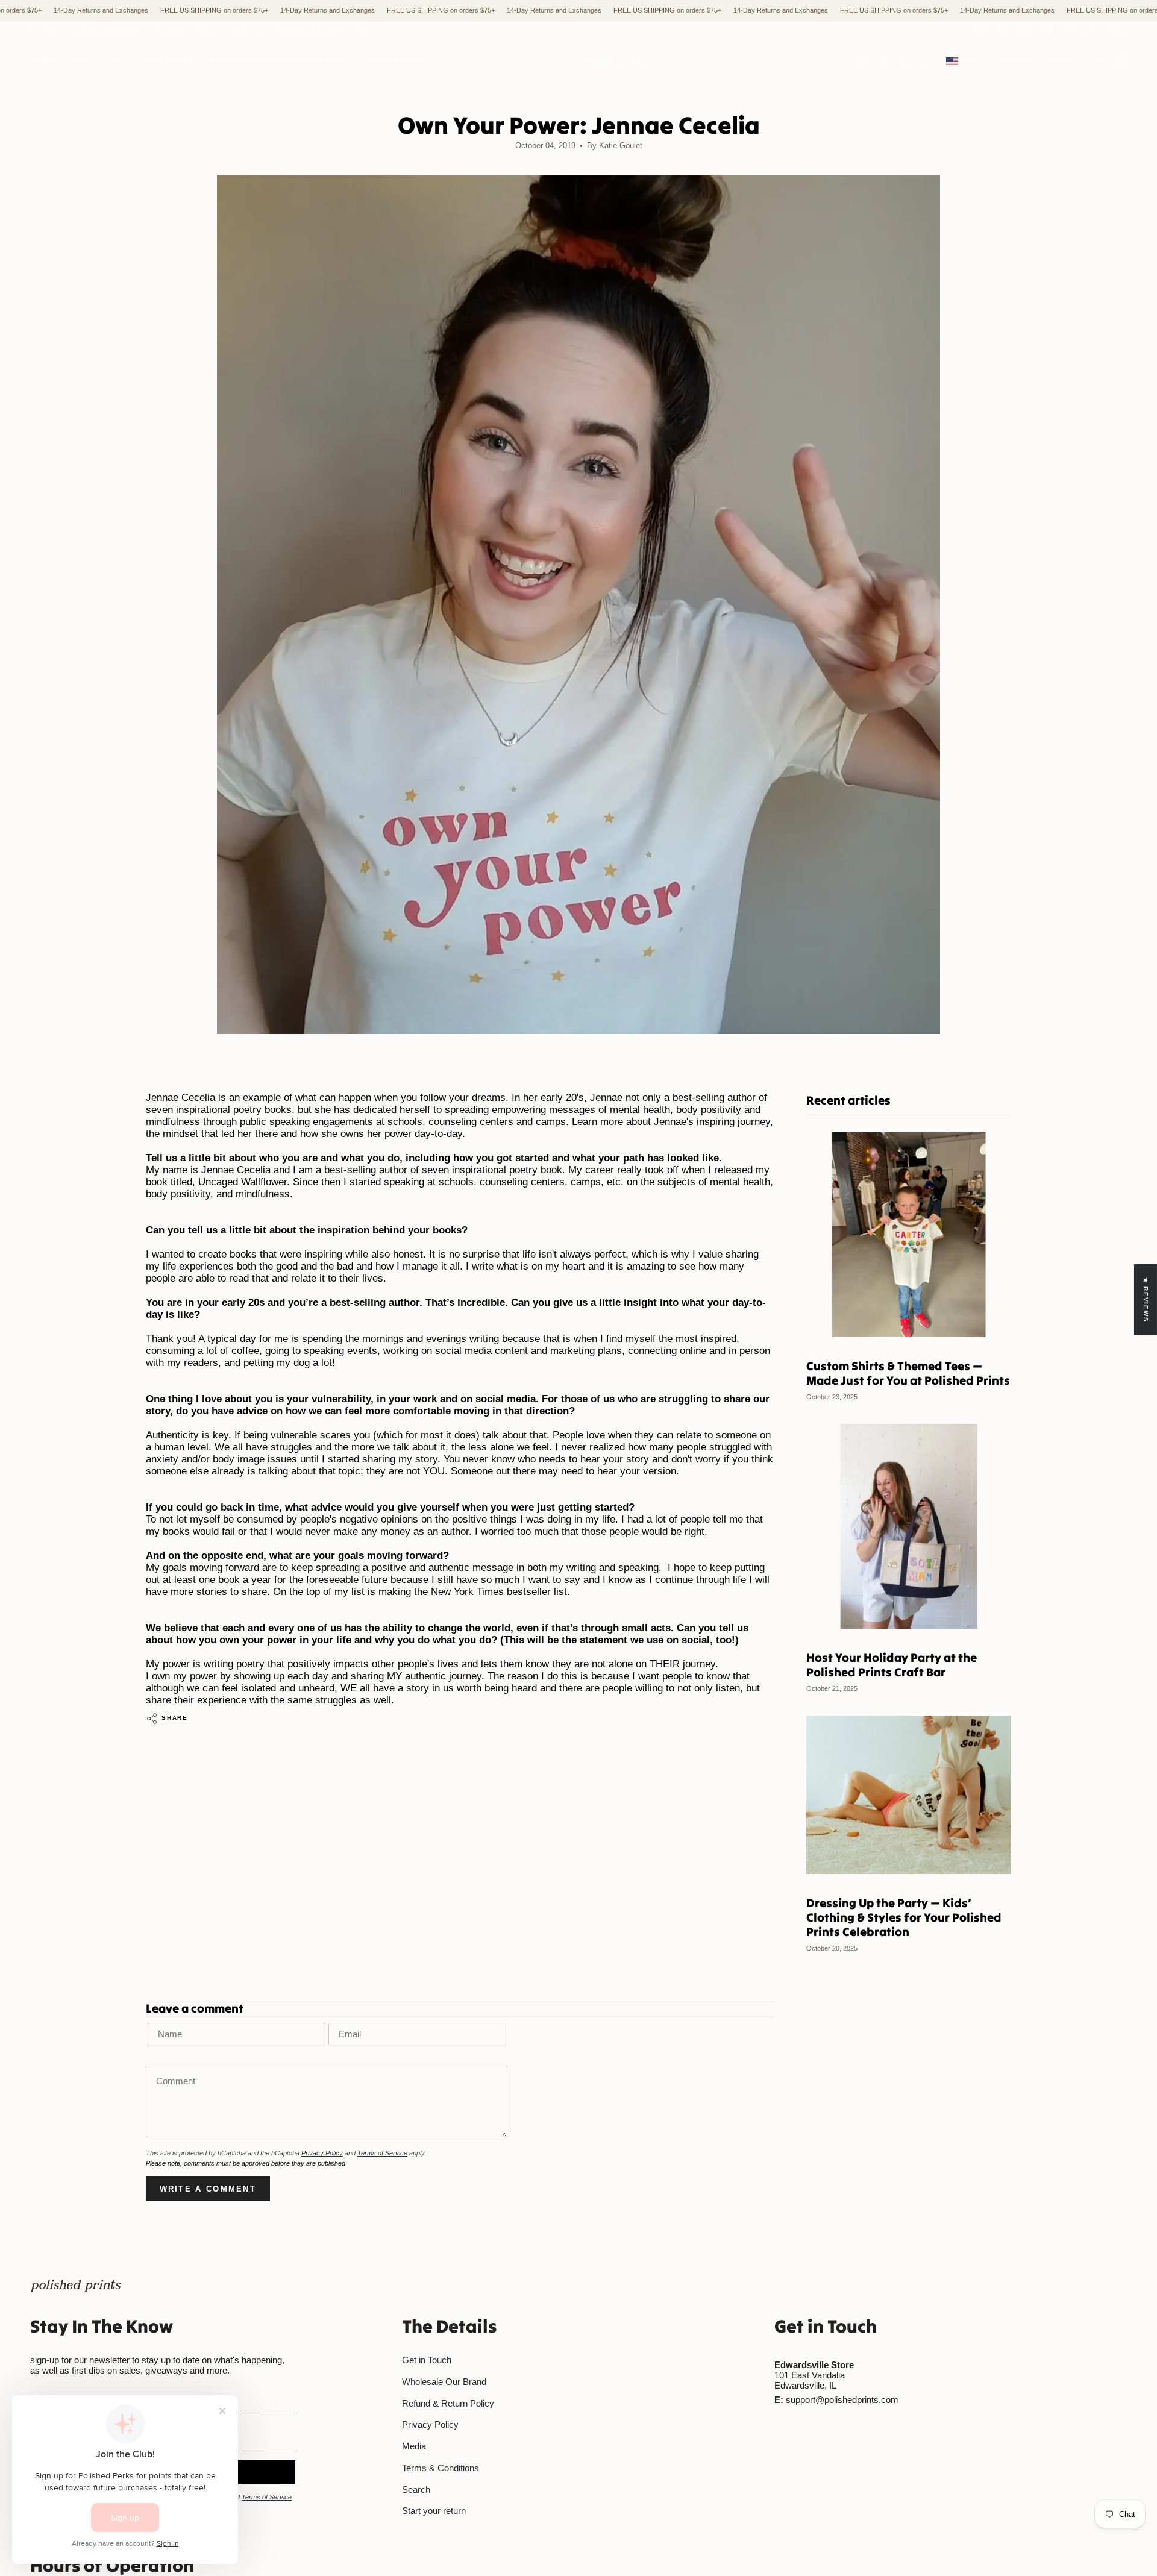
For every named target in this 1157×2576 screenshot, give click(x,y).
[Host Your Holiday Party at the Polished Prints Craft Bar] (909, 1526)
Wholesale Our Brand (444, 2382)
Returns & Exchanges (309, 29)
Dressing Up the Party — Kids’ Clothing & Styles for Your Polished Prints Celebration (904, 1917)
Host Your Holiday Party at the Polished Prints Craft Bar (892, 1665)
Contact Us (246, 29)
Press (364, 29)
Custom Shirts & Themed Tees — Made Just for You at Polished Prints (908, 1373)
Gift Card (1080, 29)
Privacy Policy (322, 2153)
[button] (43, 62)
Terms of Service (382, 2153)
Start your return (434, 2511)
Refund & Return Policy (448, 2403)
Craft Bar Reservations (107, 29)
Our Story (45, 29)
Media (414, 2446)
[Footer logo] (75, 2286)
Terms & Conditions (441, 2468)
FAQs (208, 29)
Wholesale (171, 29)
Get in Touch (427, 2360)
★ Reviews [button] (1146, 1299)
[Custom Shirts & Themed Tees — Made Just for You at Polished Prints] (909, 1235)
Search (416, 2490)
